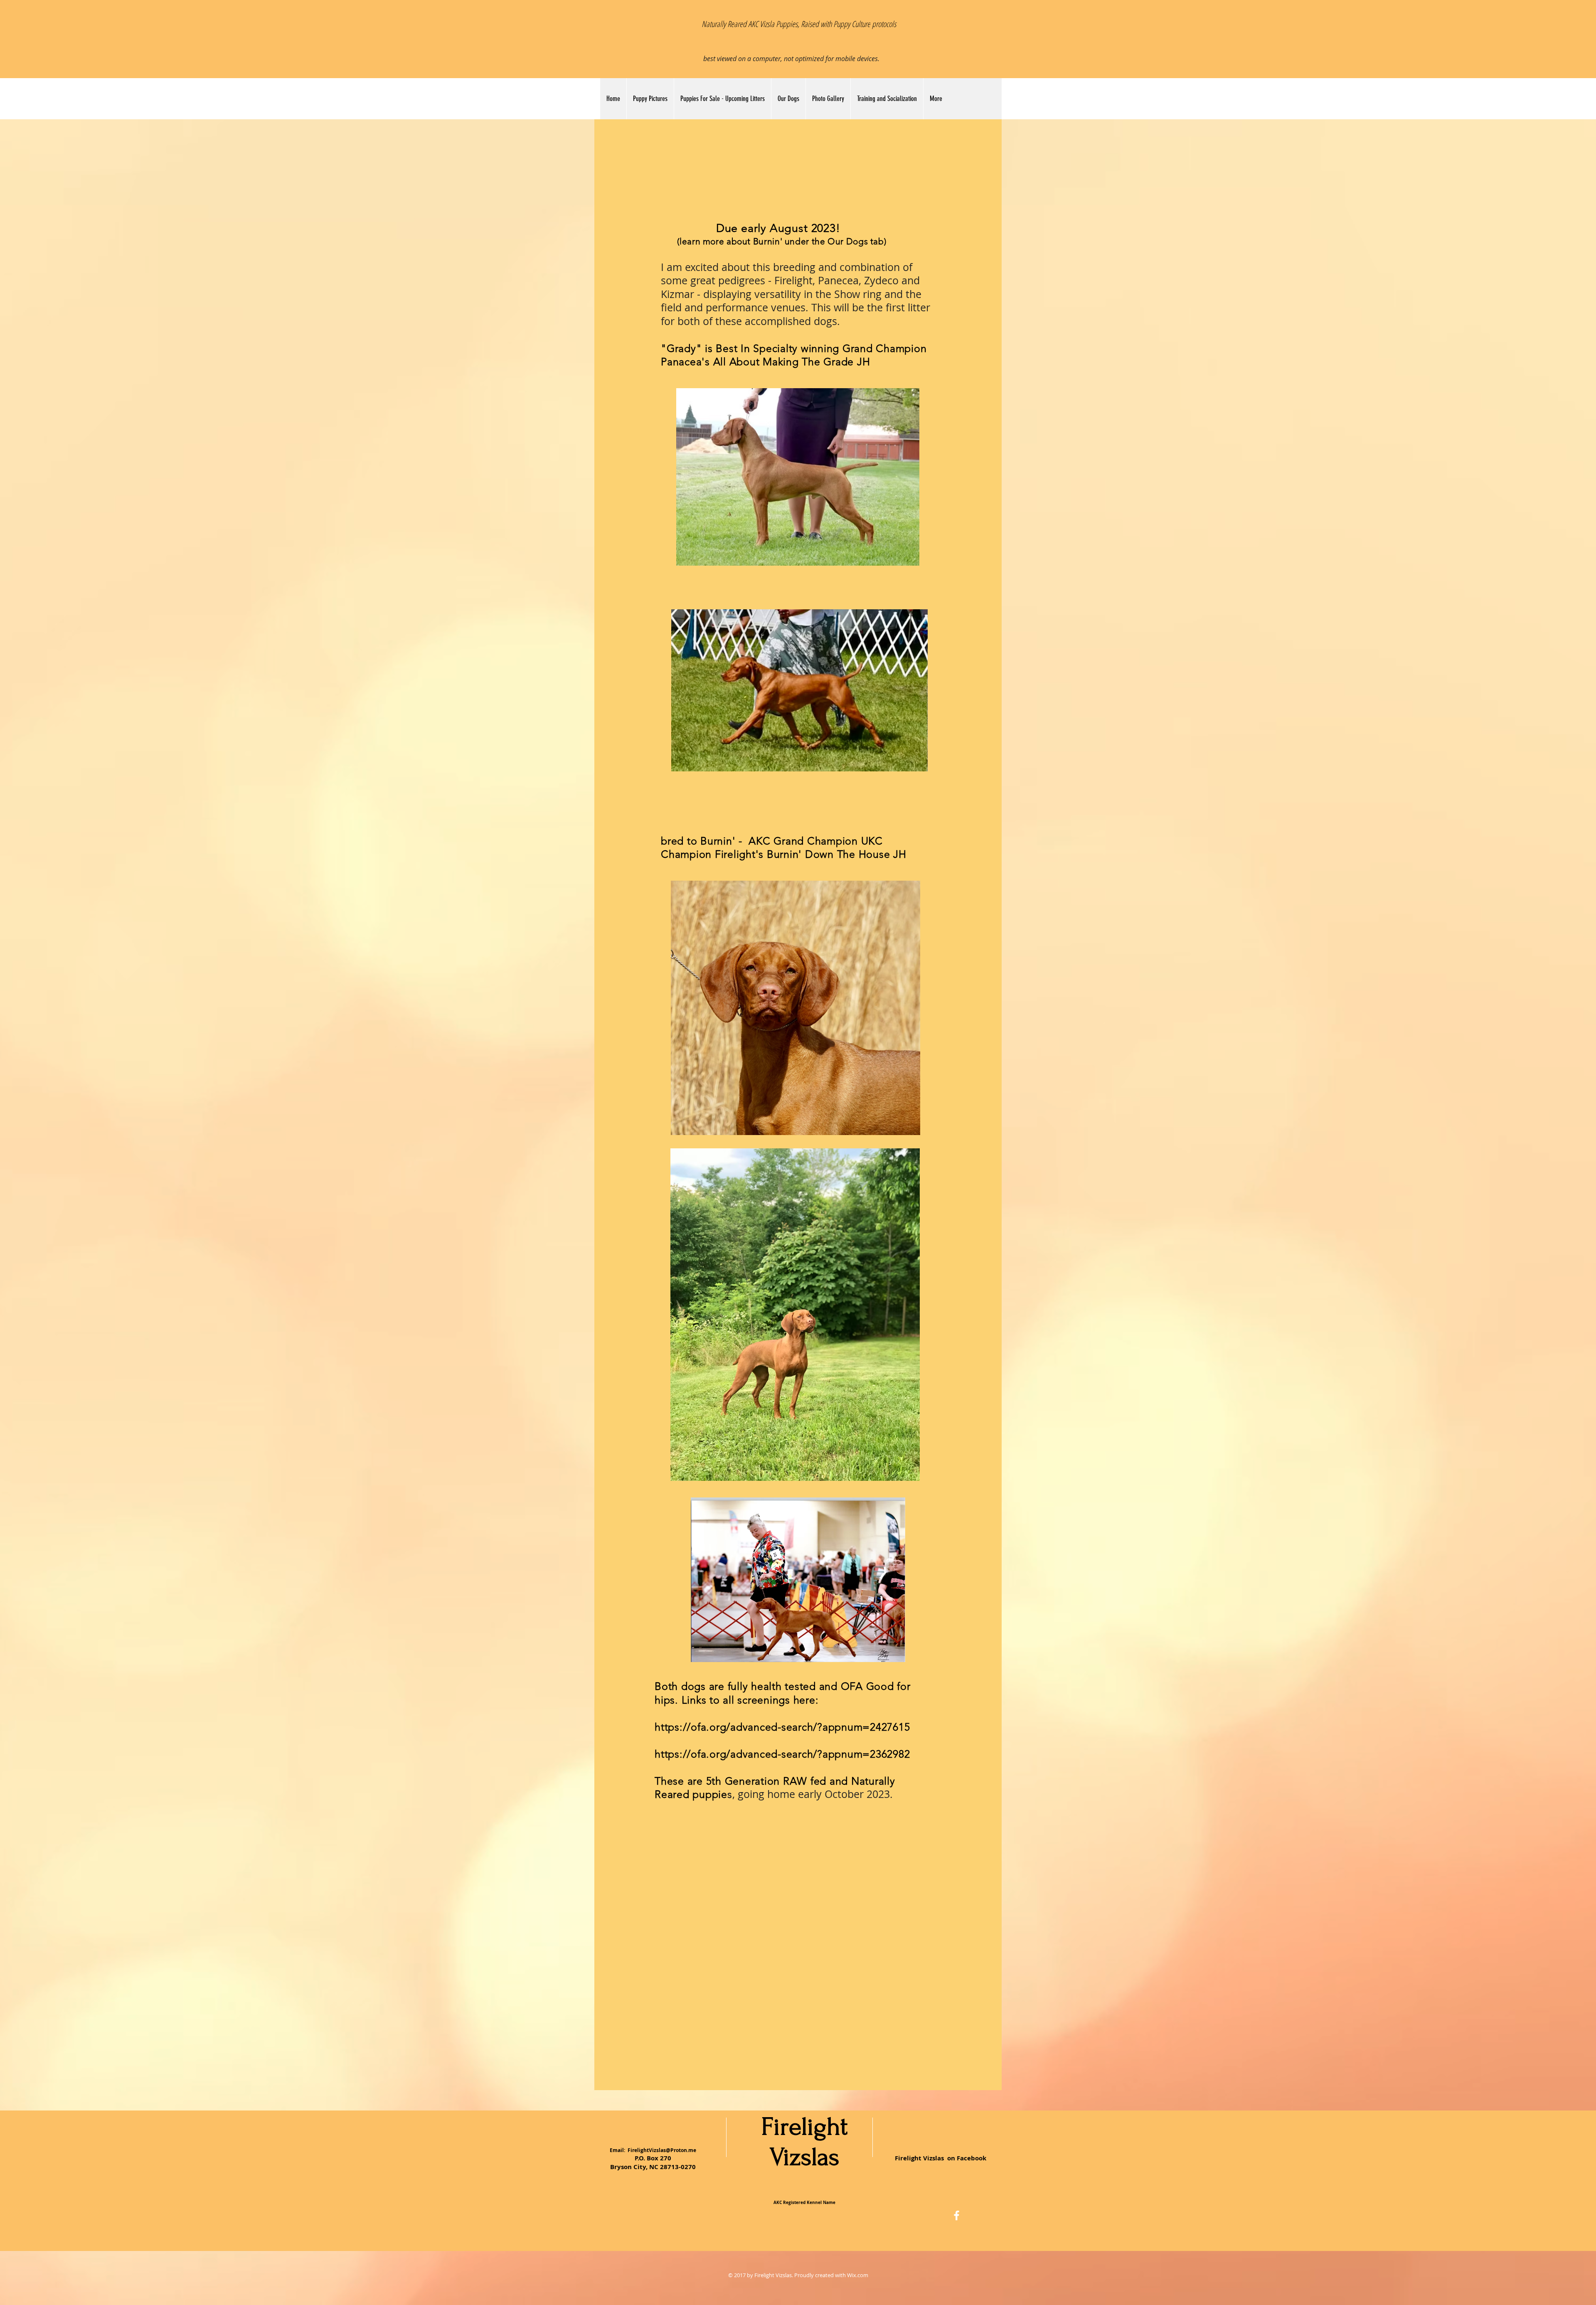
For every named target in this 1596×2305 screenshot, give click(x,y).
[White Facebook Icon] (957, 2215)
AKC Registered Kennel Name (804, 2202)
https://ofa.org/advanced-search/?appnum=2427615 (782, 1727)
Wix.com (858, 2275)
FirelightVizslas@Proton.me (662, 2150)
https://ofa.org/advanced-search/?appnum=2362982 (782, 1754)
